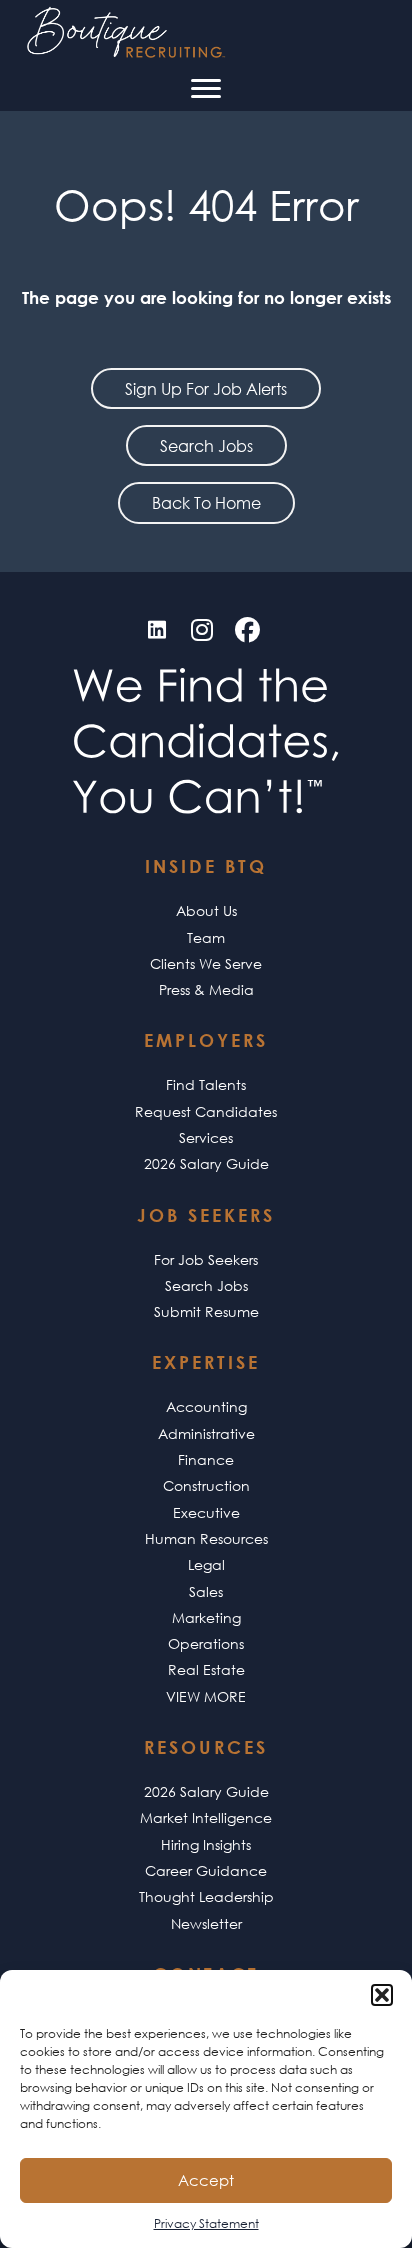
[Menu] (206, 89)
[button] (382, 1995)
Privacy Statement (206, 2223)
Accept (206, 2180)
